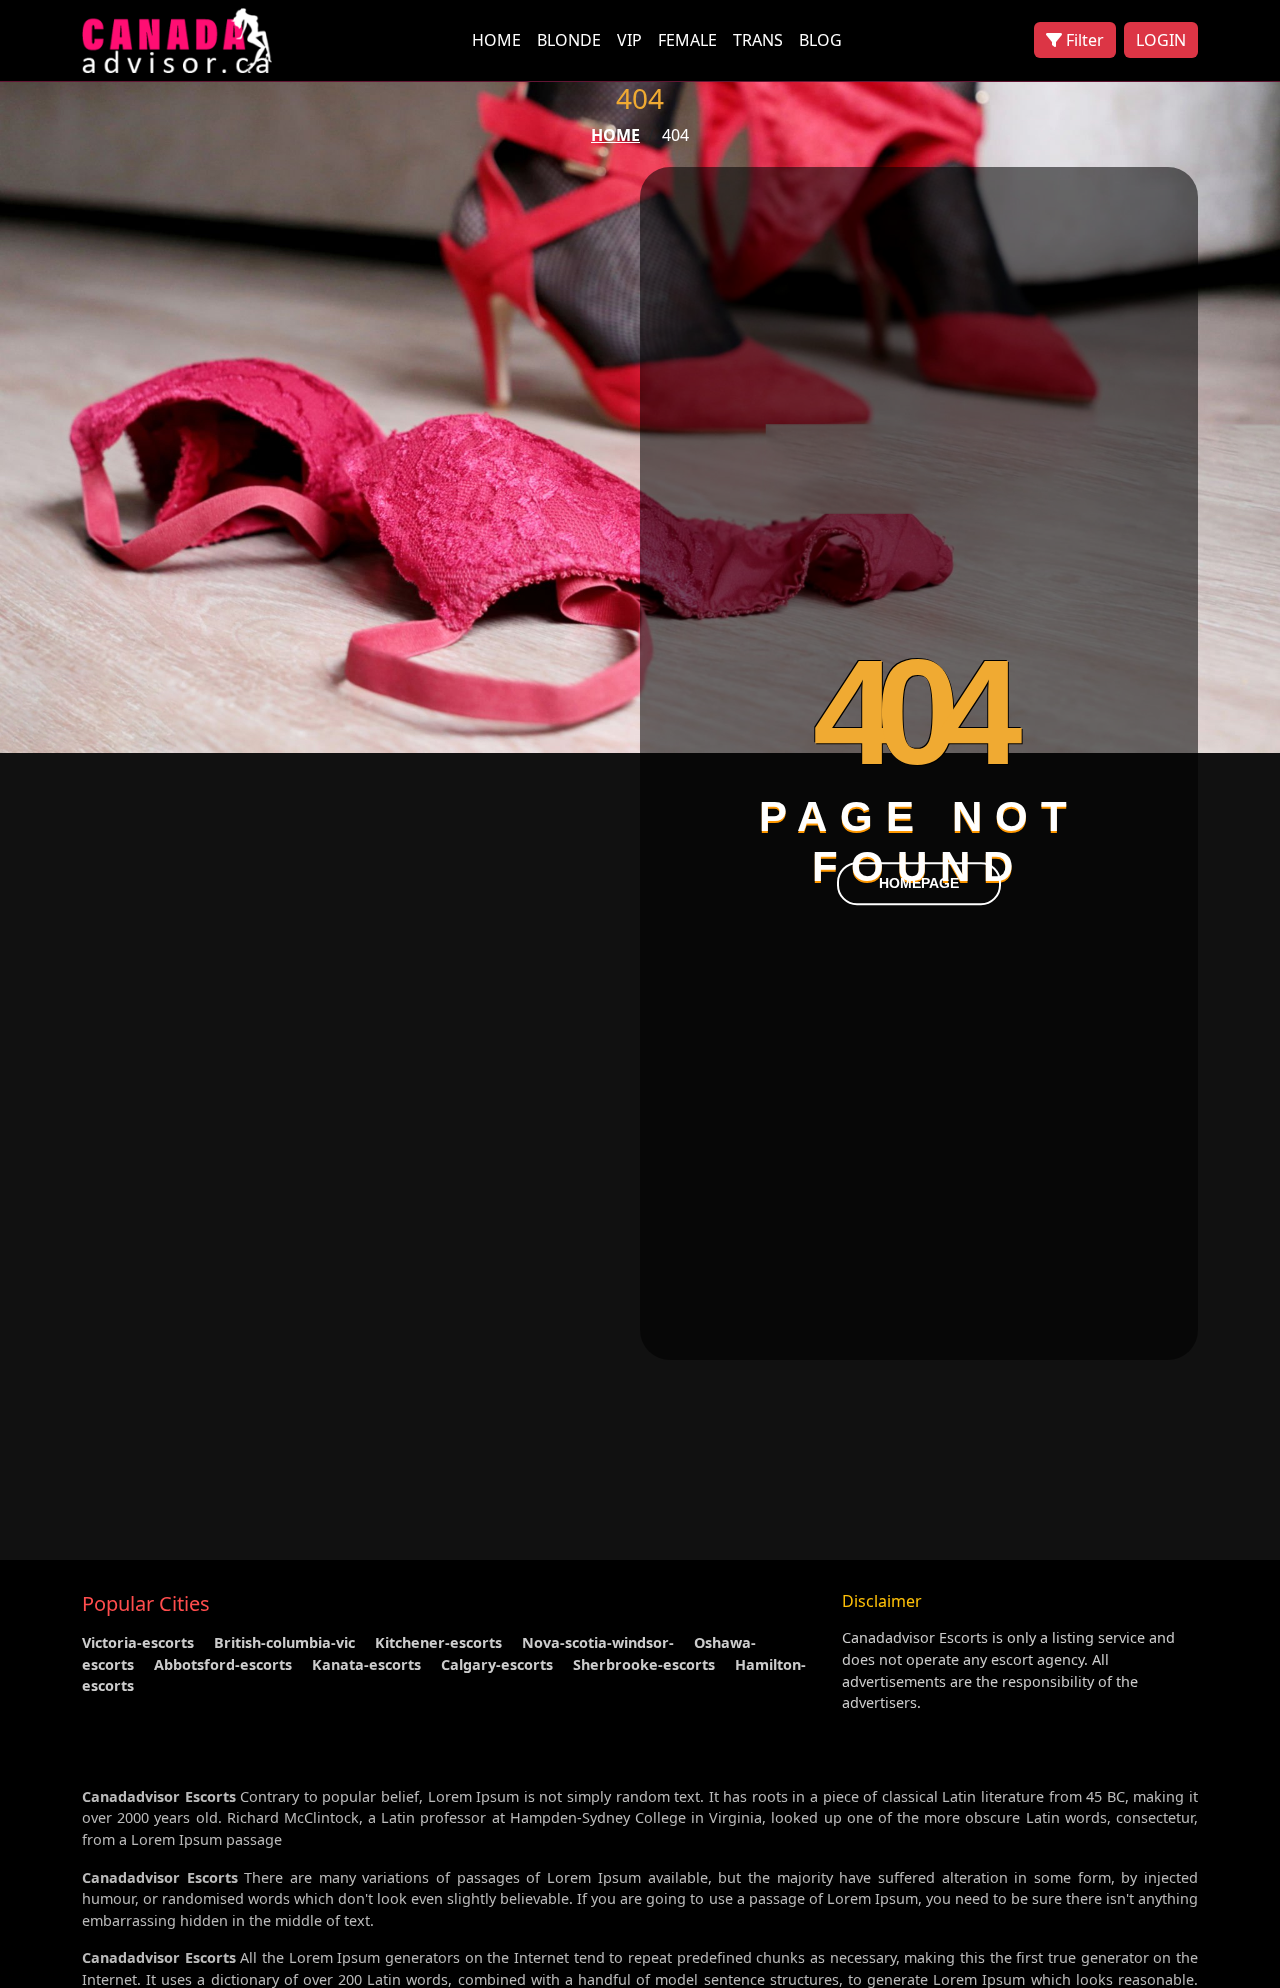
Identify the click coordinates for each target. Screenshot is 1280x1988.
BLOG (820, 40)
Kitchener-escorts (438, 1642)
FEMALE (687, 40)
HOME (496, 40)
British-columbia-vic (284, 1642)
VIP (629, 40)
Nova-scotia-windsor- (598, 1642)
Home (615, 135)
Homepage (919, 883)
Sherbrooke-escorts (644, 1664)
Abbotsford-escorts (223, 1664)
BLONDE (569, 40)
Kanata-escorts (366, 1664)
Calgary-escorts (497, 1664)
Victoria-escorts (138, 1642)
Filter (1083, 40)
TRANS (758, 40)
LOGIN (1161, 40)
